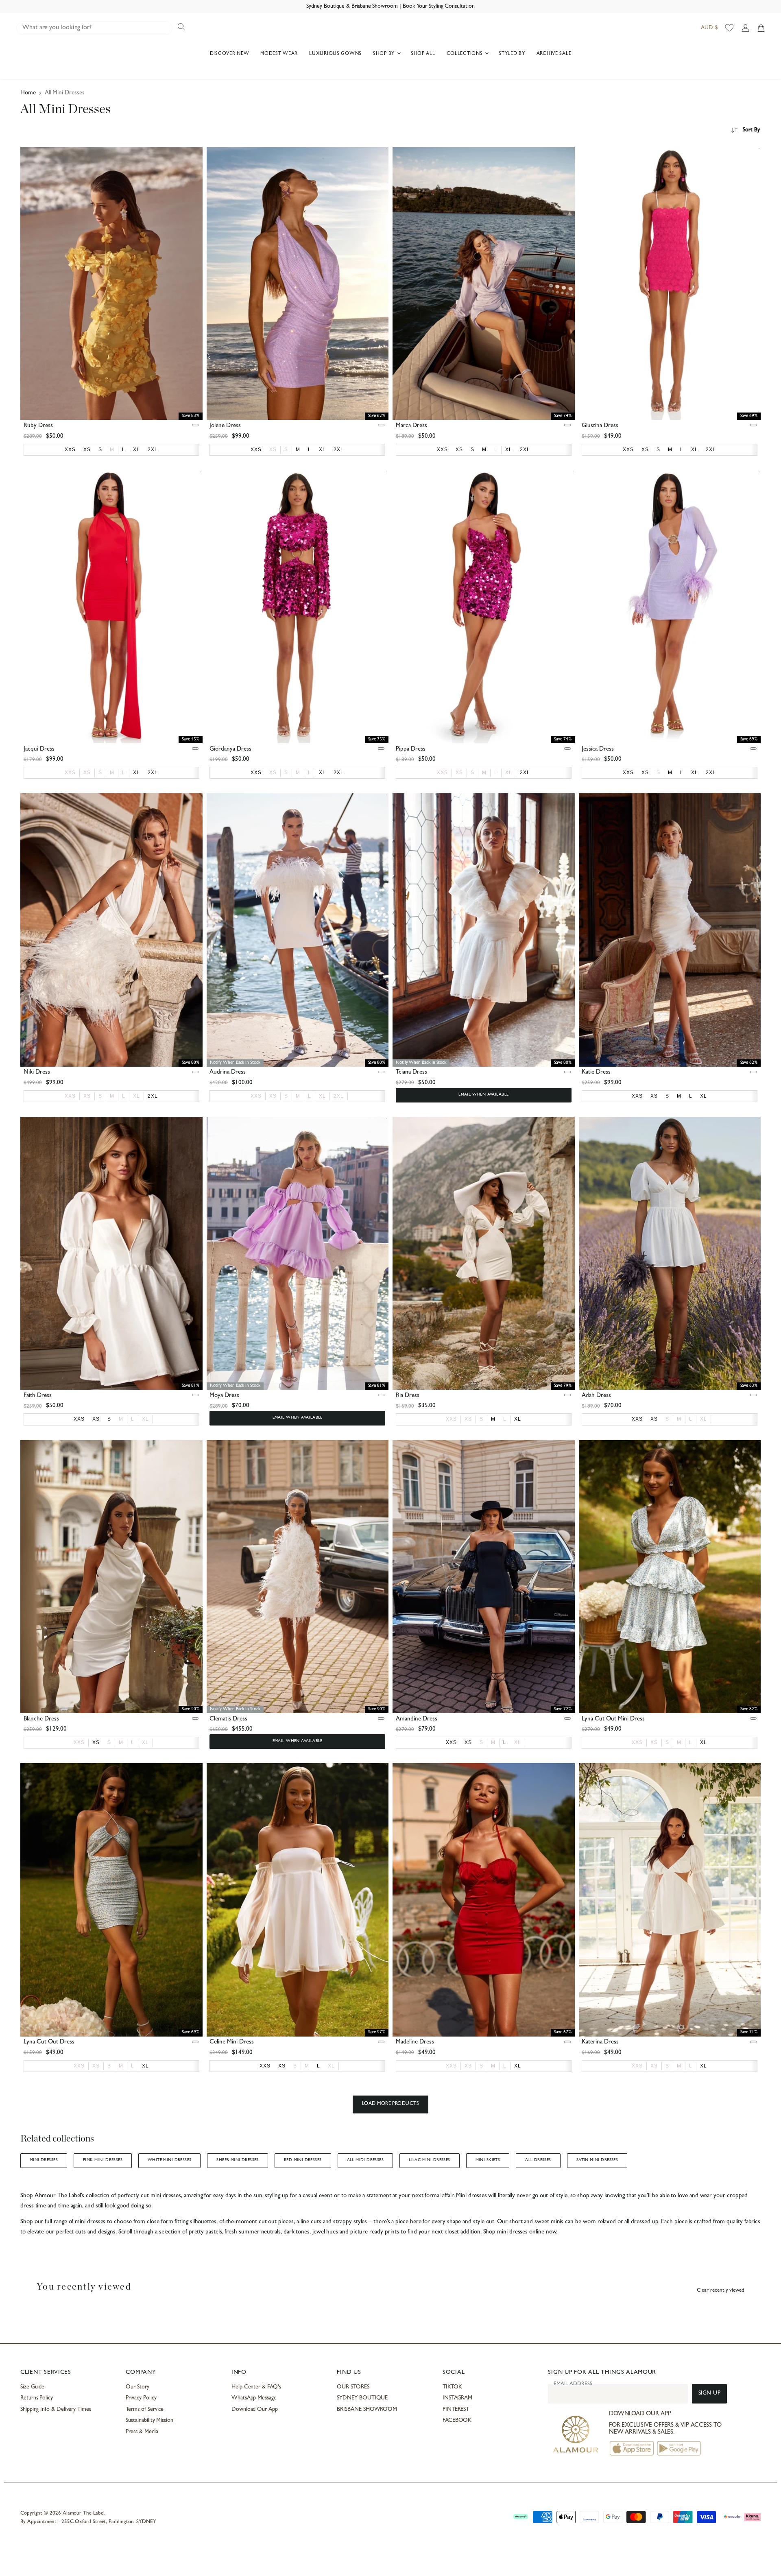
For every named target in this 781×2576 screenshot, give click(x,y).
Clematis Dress (228, 1719)
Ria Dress (408, 1396)
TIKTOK (452, 2387)
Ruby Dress (38, 426)
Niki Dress (37, 1073)
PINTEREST (456, 2410)
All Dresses (538, 2160)
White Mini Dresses (169, 2160)
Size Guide (32, 2387)
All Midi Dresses (365, 2160)
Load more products (391, 2104)
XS (273, 450)
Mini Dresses (44, 2160)
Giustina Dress (600, 426)
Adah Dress (596, 1396)
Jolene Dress (225, 426)
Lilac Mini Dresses (429, 2160)
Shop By (385, 54)
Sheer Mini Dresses (237, 2160)
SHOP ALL (423, 54)
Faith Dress (38, 1396)
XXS (70, 773)
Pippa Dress (411, 750)
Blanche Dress (41, 1719)
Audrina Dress (228, 1073)
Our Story (137, 2387)
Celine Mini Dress (232, 2042)
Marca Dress (411, 426)
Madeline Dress (415, 2042)
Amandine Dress (417, 1719)
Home (28, 93)
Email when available (483, 1095)
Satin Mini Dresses (597, 2160)
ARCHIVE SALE (554, 54)
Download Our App (255, 2410)
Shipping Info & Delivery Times (56, 2410)
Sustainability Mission (149, 2421)
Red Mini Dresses (303, 2160)
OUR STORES (353, 2387)
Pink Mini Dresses (103, 2160)
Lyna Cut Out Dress (49, 2042)
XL (509, 773)
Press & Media (142, 2432)
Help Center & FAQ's (256, 2387)
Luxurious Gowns (335, 54)
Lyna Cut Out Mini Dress (613, 1719)
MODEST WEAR (279, 54)
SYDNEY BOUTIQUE (362, 2398)
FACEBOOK (457, 2421)
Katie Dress (596, 1073)
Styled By (512, 54)
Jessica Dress (598, 750)
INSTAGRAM (457, 2398)
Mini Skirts (488, 2160)
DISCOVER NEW (230, 54)
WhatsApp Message (254, 2398)
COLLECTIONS (466, 54)
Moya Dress (224, 1396)
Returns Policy (37, 2398)
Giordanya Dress (230, 750)
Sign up (710, 2394)
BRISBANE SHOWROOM (367, 2410)
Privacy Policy (141, 2398)
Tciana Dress (411, 1073)
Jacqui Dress (39, 750)
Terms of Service (145, 2410)
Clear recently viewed (721, 2291)
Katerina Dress (600, 2042)
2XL (339, 1096)
